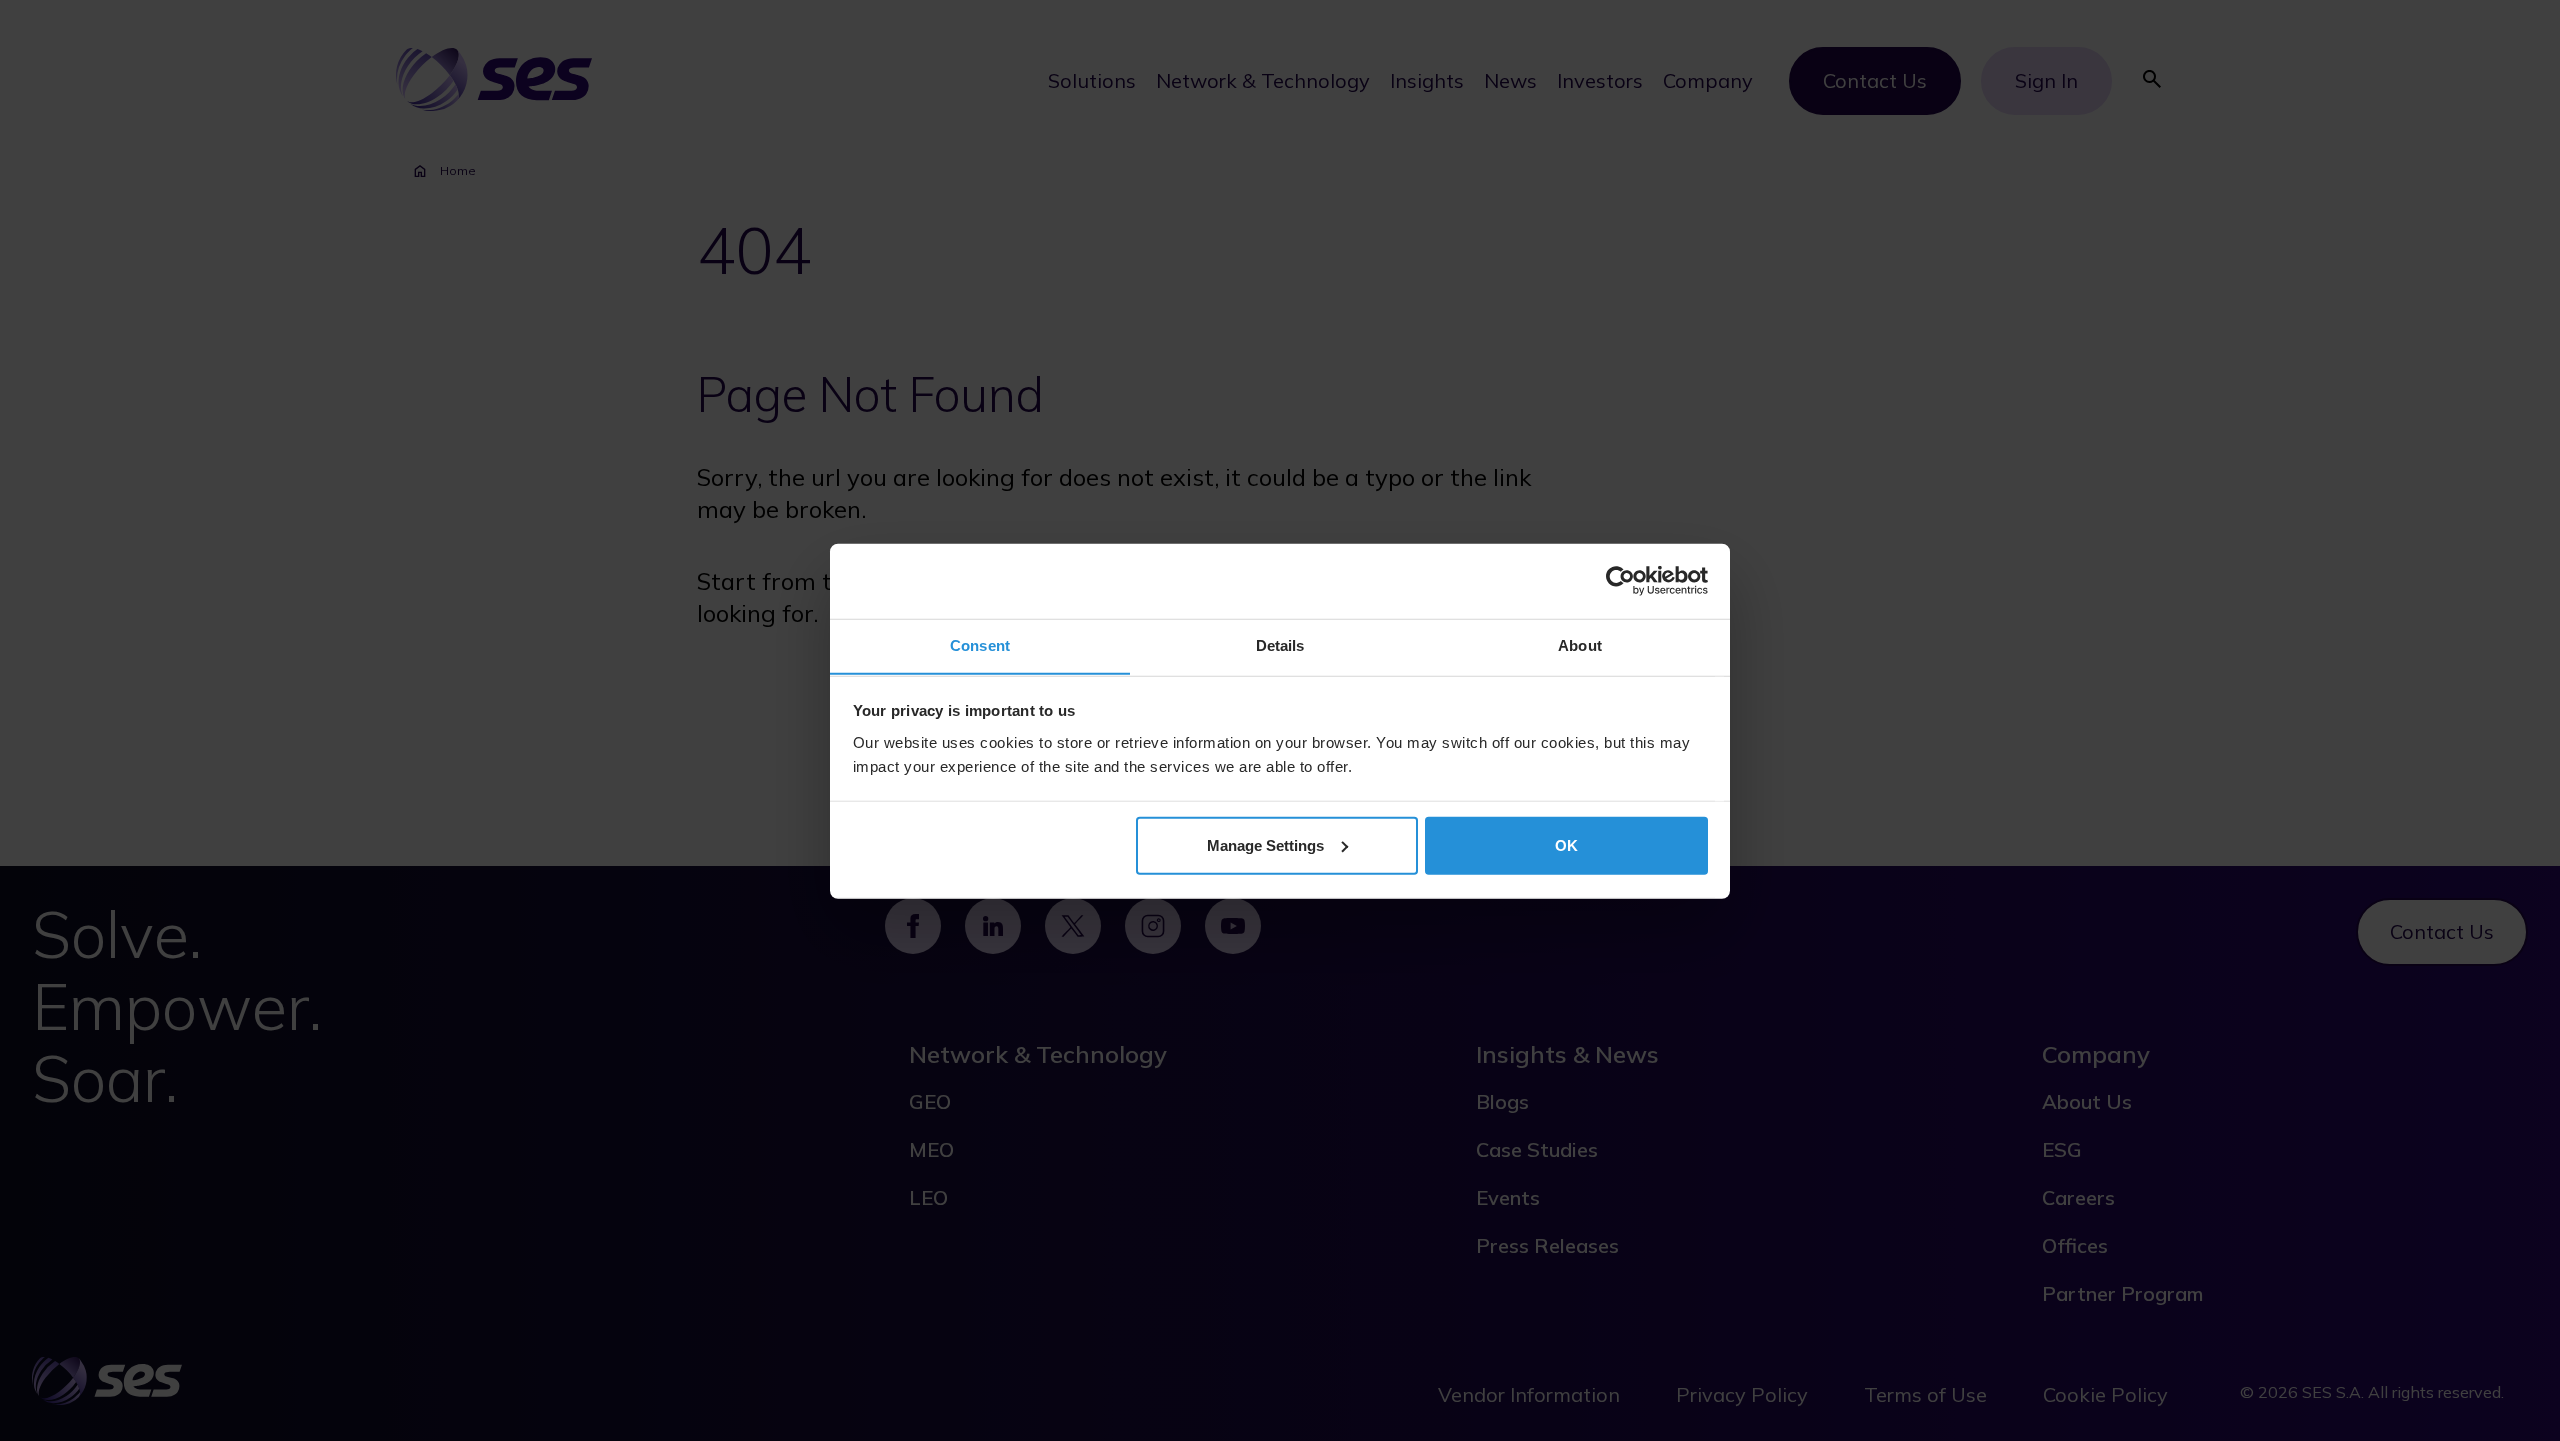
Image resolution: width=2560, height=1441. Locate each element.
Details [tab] (1280, 644)
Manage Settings (1265, 844)
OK (1566, 844)
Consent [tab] (980, 644)
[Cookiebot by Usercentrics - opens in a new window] (1620, 581)
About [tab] (1580, 644)
